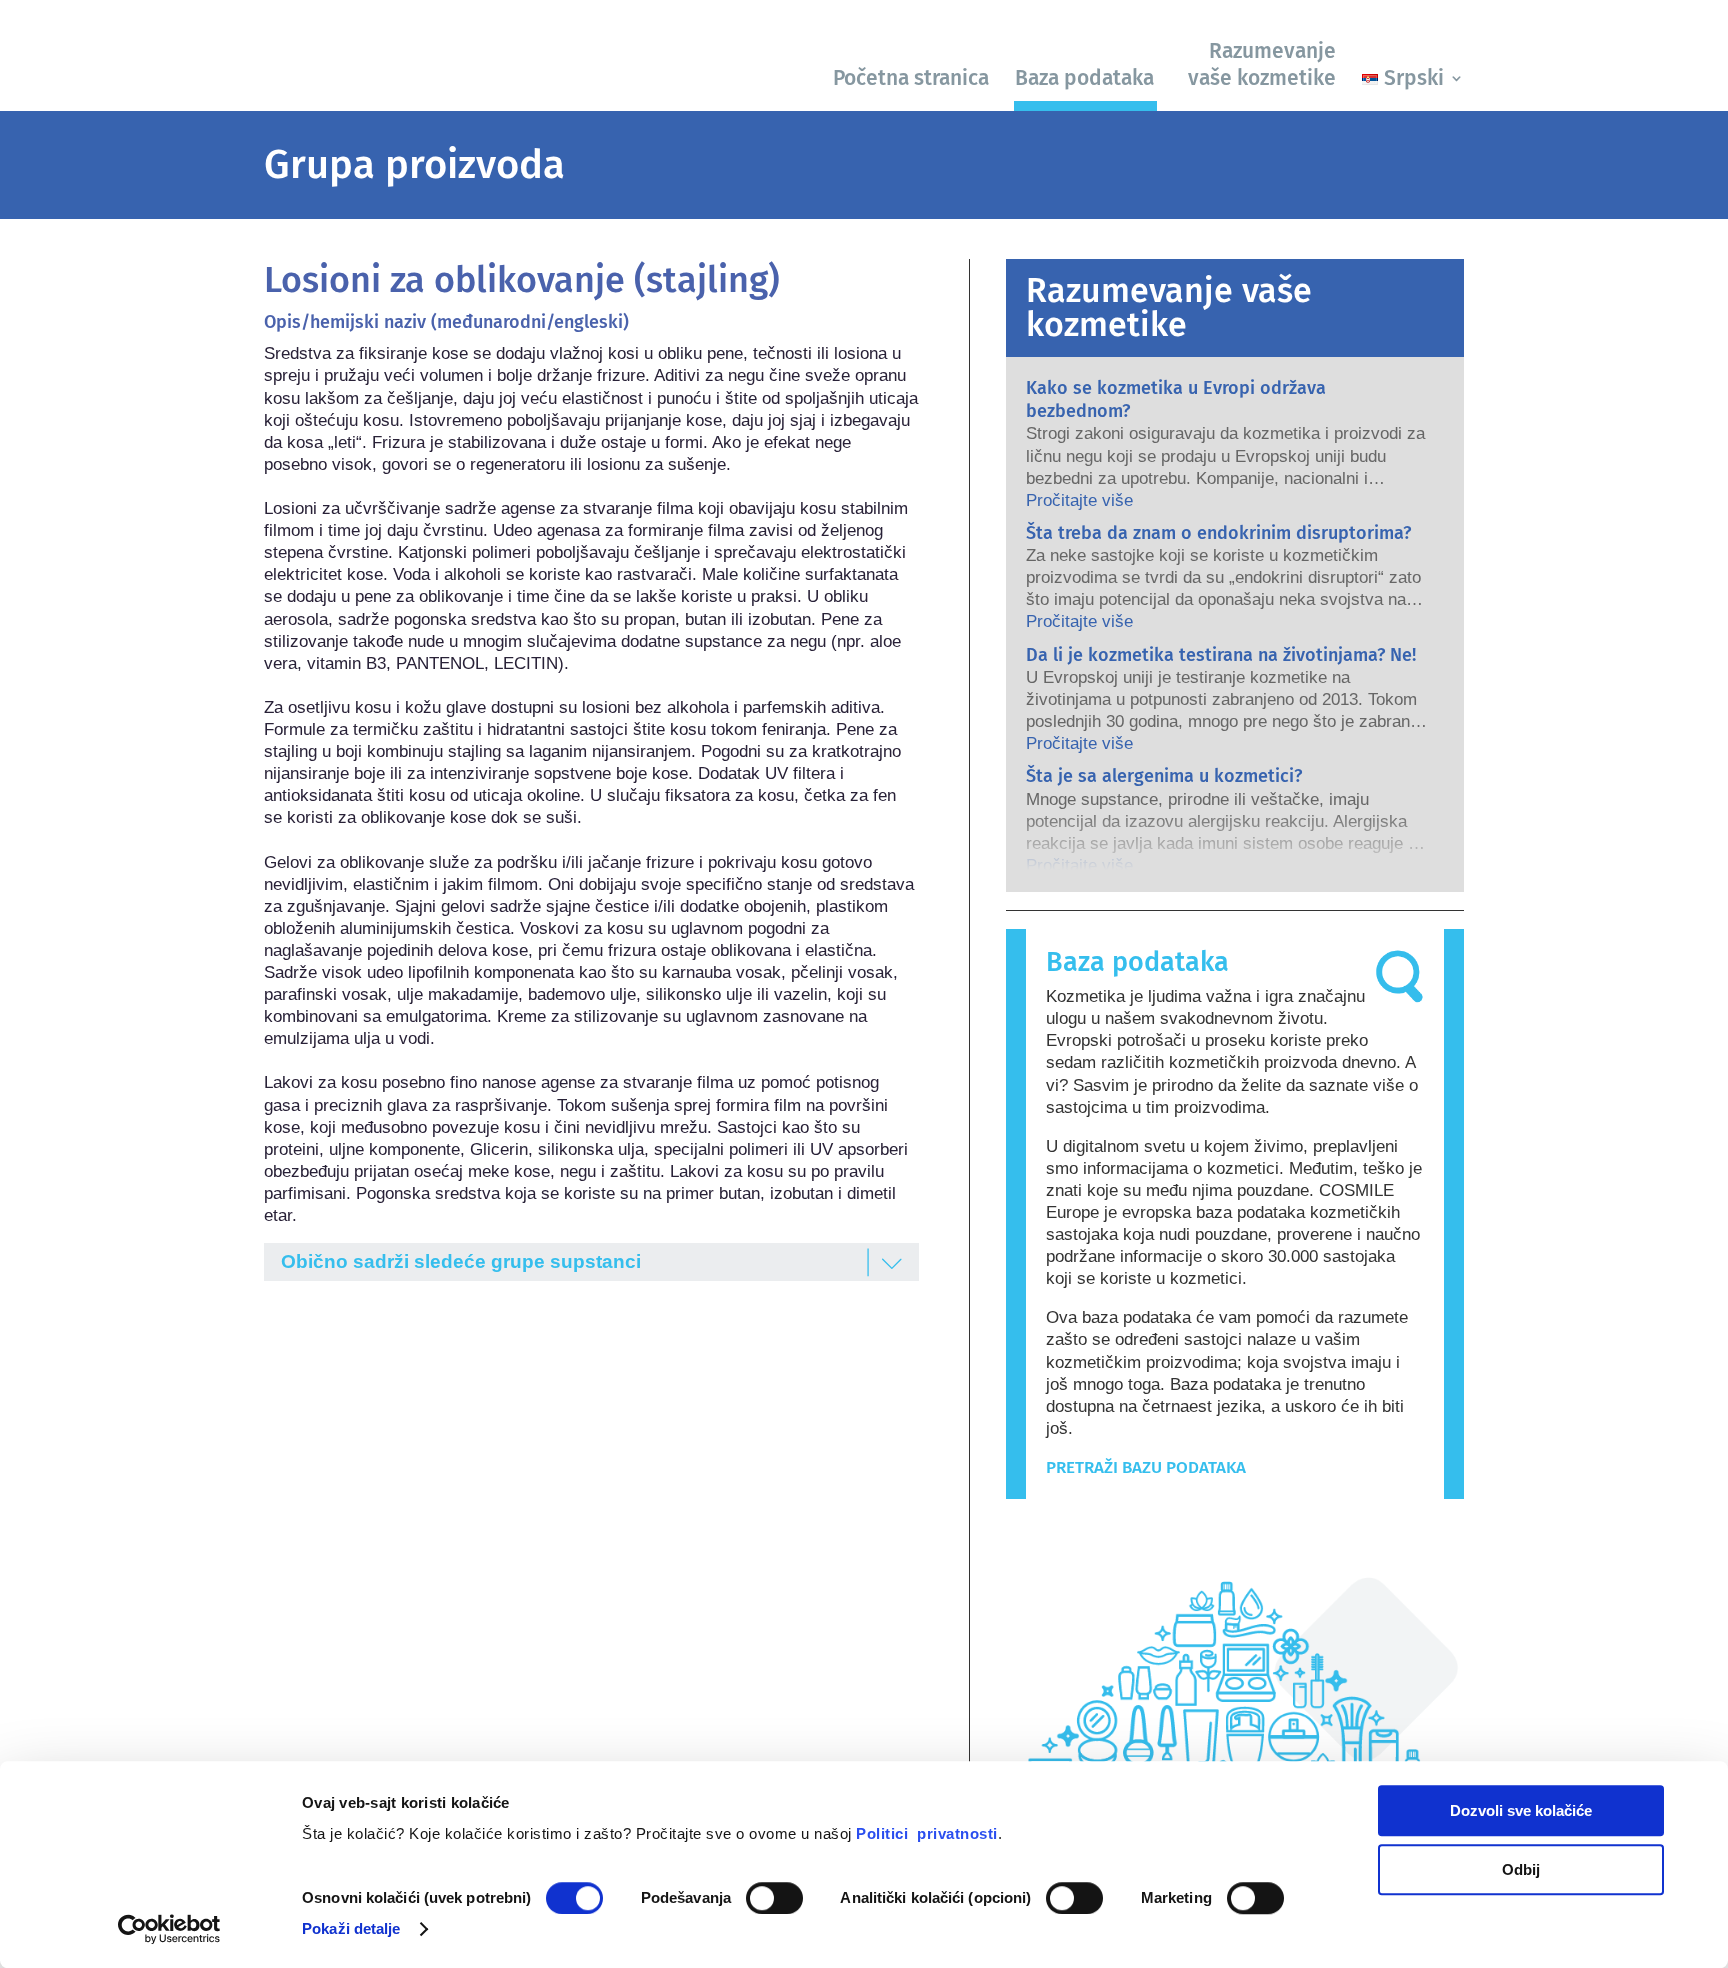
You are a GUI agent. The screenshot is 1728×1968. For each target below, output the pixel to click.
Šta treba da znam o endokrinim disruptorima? (1218, 533)
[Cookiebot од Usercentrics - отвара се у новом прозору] (169, 1929)
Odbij (1521, 1869)
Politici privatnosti (927, 1833)
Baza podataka (1084, 78)
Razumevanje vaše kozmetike (1262, 64)
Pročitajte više (1079, 500)
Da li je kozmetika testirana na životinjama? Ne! (1221, 655)
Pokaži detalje (351, 1928)
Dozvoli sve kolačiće (1521, 1810)
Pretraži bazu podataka (1146, 1467)
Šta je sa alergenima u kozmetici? (1164, 776)
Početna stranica (911, 78)
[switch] (774, 1898)
